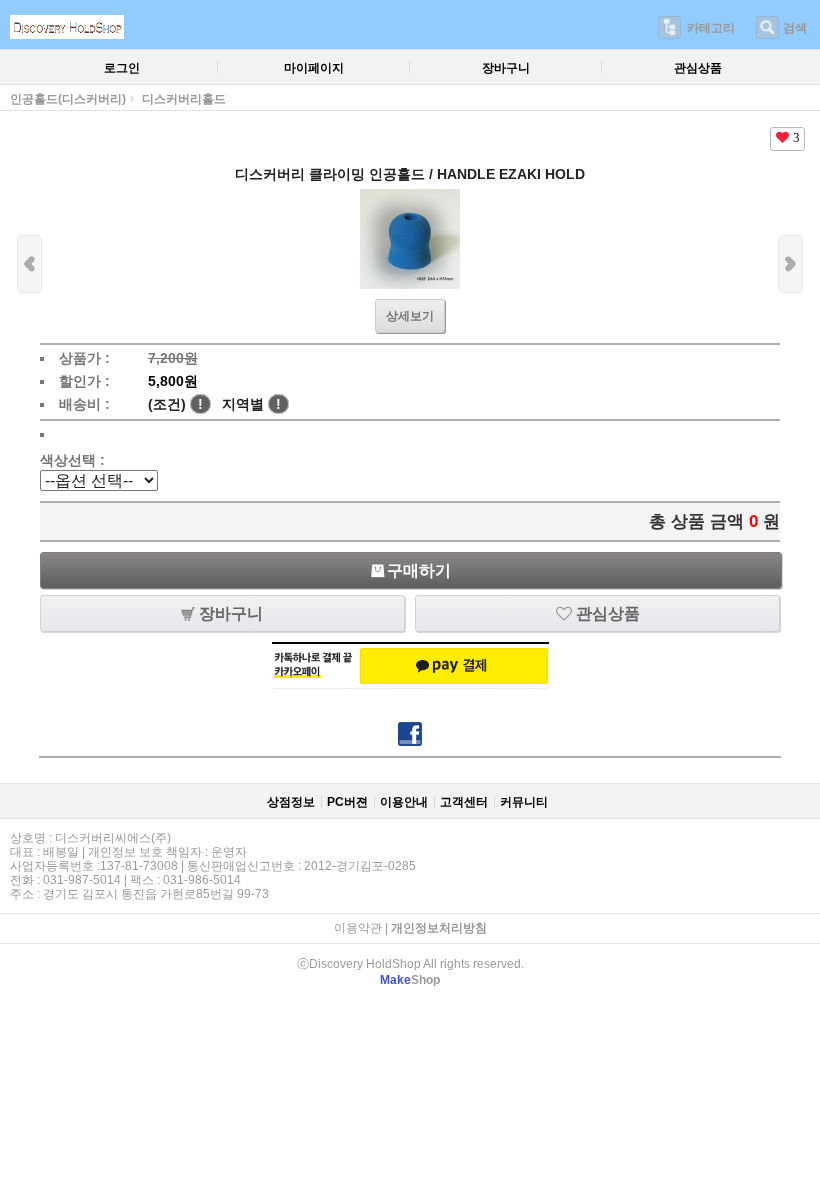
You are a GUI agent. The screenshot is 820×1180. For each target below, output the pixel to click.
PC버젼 (347, 802)
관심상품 (698, 68)
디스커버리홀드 (184, 99)
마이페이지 (314, 68)
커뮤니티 (524, 802)
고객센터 (464, 802)
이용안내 (404, 802)
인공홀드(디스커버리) (68, 99)
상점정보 (291, 802)
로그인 (122, 68)
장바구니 (506, 68)
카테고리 (711, 28)
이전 (29, 264)
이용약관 (358, 928)
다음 (790, 264)
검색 (795, 28)
